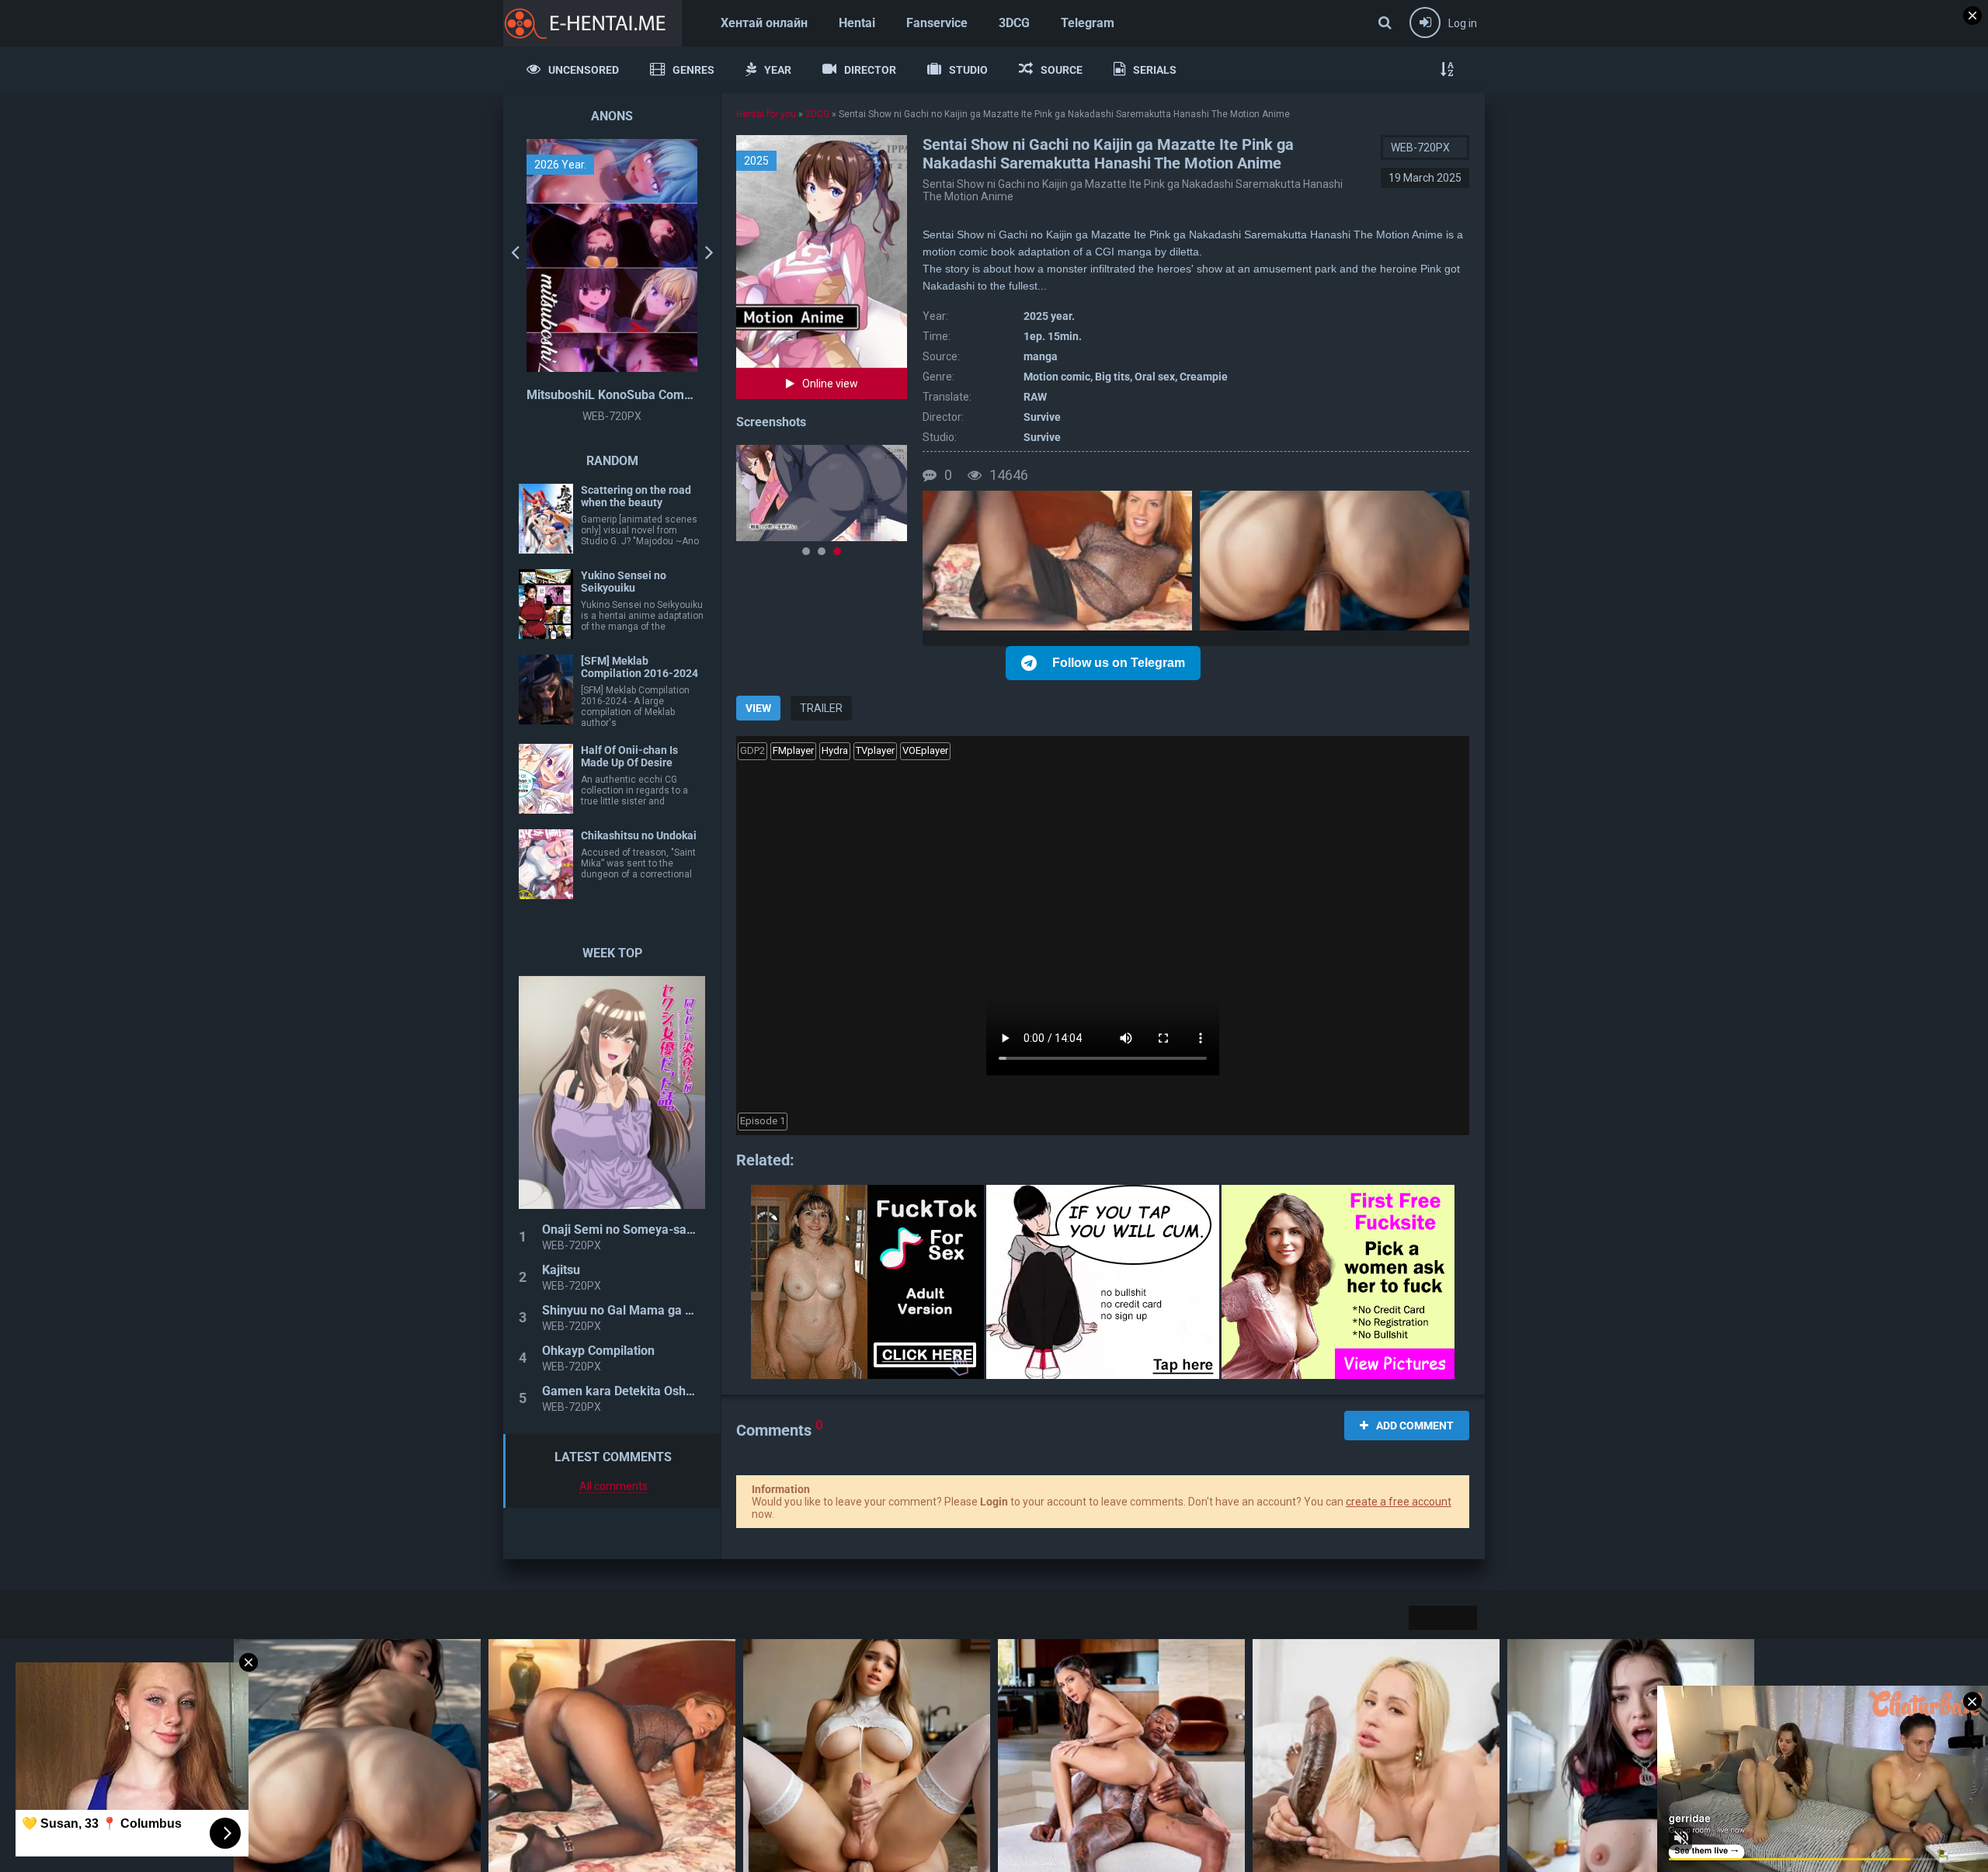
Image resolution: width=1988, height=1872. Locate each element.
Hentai (857, 23)
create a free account (1399, 1502)
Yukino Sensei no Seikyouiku (624, 582)
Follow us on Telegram (1119, 663)
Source (1062, 70)
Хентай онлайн (764, 23)
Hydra (835, 750)
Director (870, 70)
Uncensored (584, 70)
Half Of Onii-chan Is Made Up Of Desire (629, 756)
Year (778, 70)
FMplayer (793, 750)
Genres (693, 70)
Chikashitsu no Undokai (639, 835)
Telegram (1088, 23)
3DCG (1014, 23)
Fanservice (937, 23)
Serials (1155, 70)
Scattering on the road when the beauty (636, 496)
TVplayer (875, 750)
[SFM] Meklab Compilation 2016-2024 (639, 667)
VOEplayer (925, 750)
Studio (968, 70)
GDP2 (752, 750)
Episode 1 (763, 1121)
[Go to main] (593, 23)
